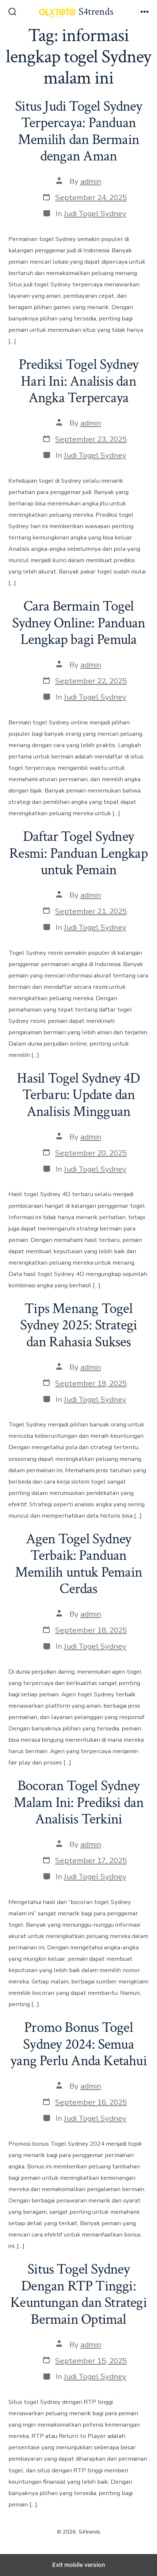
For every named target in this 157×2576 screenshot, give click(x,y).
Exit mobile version (79, 2565)
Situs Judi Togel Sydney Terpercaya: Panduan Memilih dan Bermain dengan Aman (78, 131)
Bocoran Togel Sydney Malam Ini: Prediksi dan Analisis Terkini (79, 1802)
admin (91, 181)
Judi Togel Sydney (95, 214)
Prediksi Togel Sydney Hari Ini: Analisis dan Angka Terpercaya (78, 381)
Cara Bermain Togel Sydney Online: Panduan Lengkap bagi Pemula (79, 623)
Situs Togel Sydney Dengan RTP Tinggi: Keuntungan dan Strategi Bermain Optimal (78, 2294)
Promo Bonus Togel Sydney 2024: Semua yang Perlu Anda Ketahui (78, 2044)
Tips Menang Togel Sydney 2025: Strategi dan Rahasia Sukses (78, 1325)
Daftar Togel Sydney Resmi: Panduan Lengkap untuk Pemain (78, 853)
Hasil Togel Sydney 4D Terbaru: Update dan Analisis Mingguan (78, 1095)
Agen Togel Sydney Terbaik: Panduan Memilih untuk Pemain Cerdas (78, 1564)
